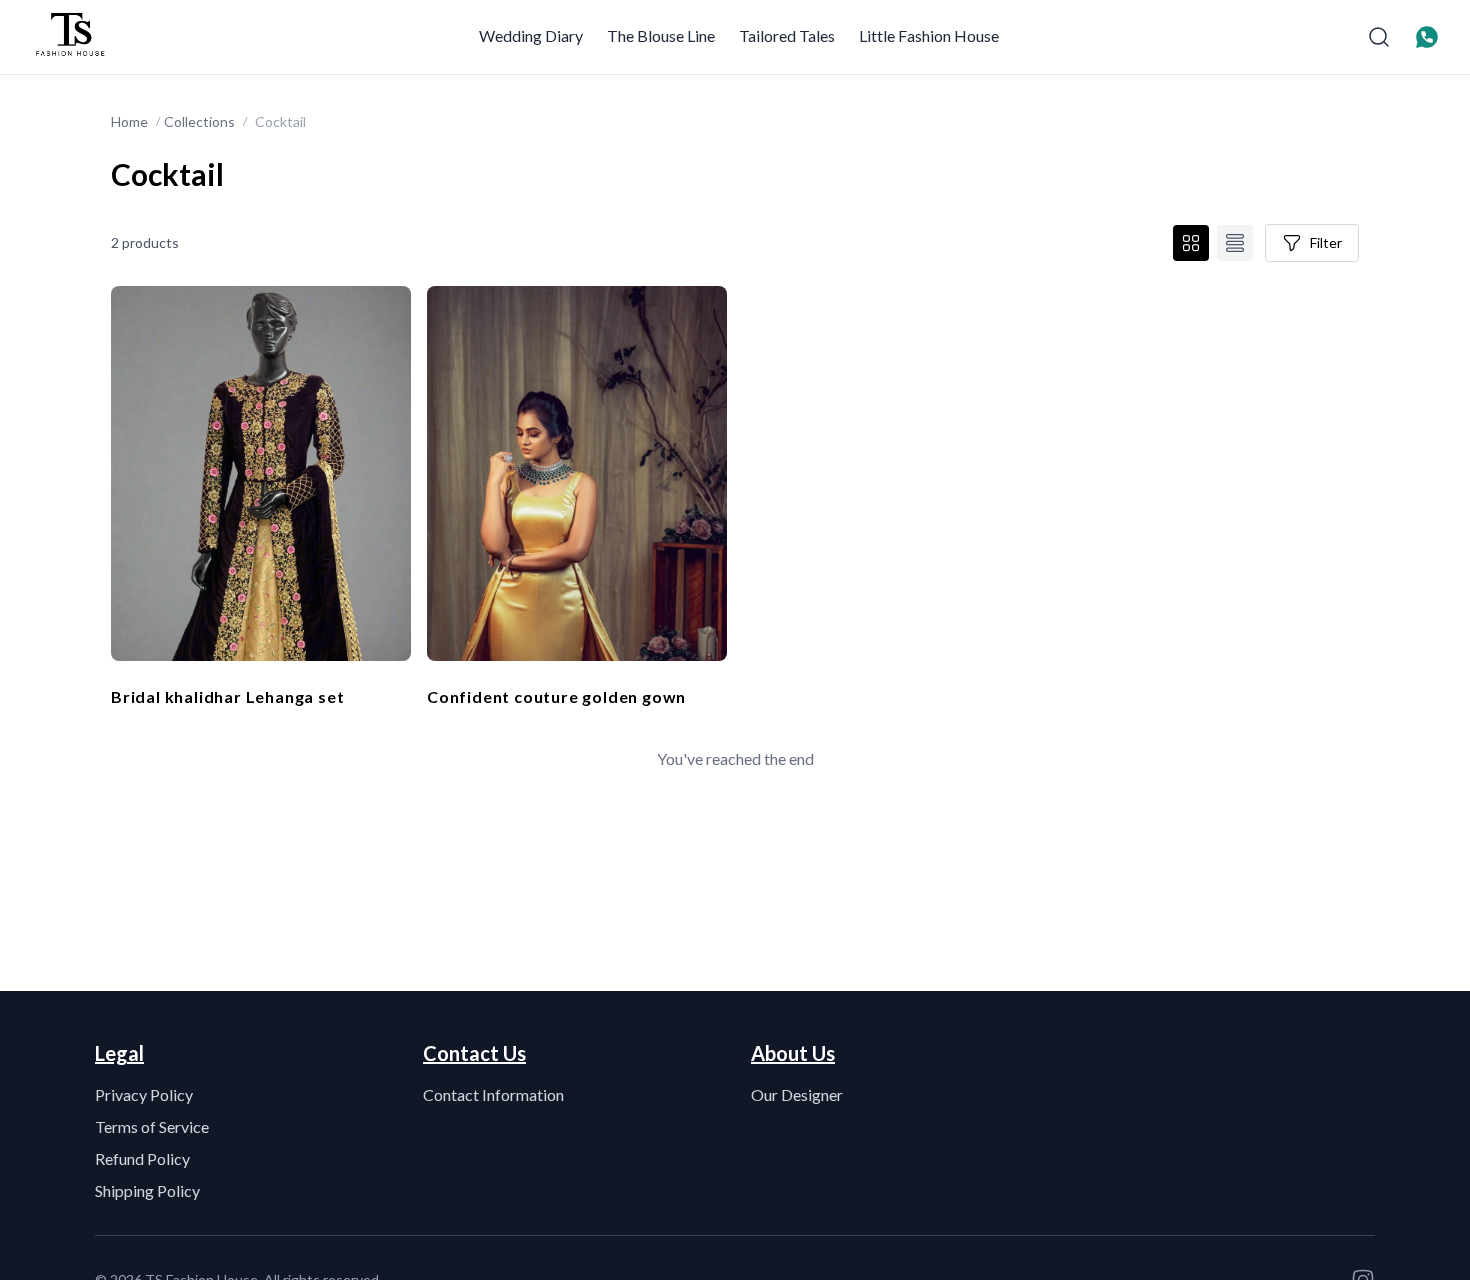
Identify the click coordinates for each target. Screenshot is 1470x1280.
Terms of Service (152, 1126)
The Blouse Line (661, 35)
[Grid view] (1191, 243)
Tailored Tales (787, 35)
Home (129, 121)
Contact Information (493, 1094)
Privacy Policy (144, 1094)
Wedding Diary (531, 35)
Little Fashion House (929, 35)
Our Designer (797, 1094)
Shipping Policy (147, 1190)
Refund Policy (142, 1158)
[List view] (1235, 243)
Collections (199, 121)
